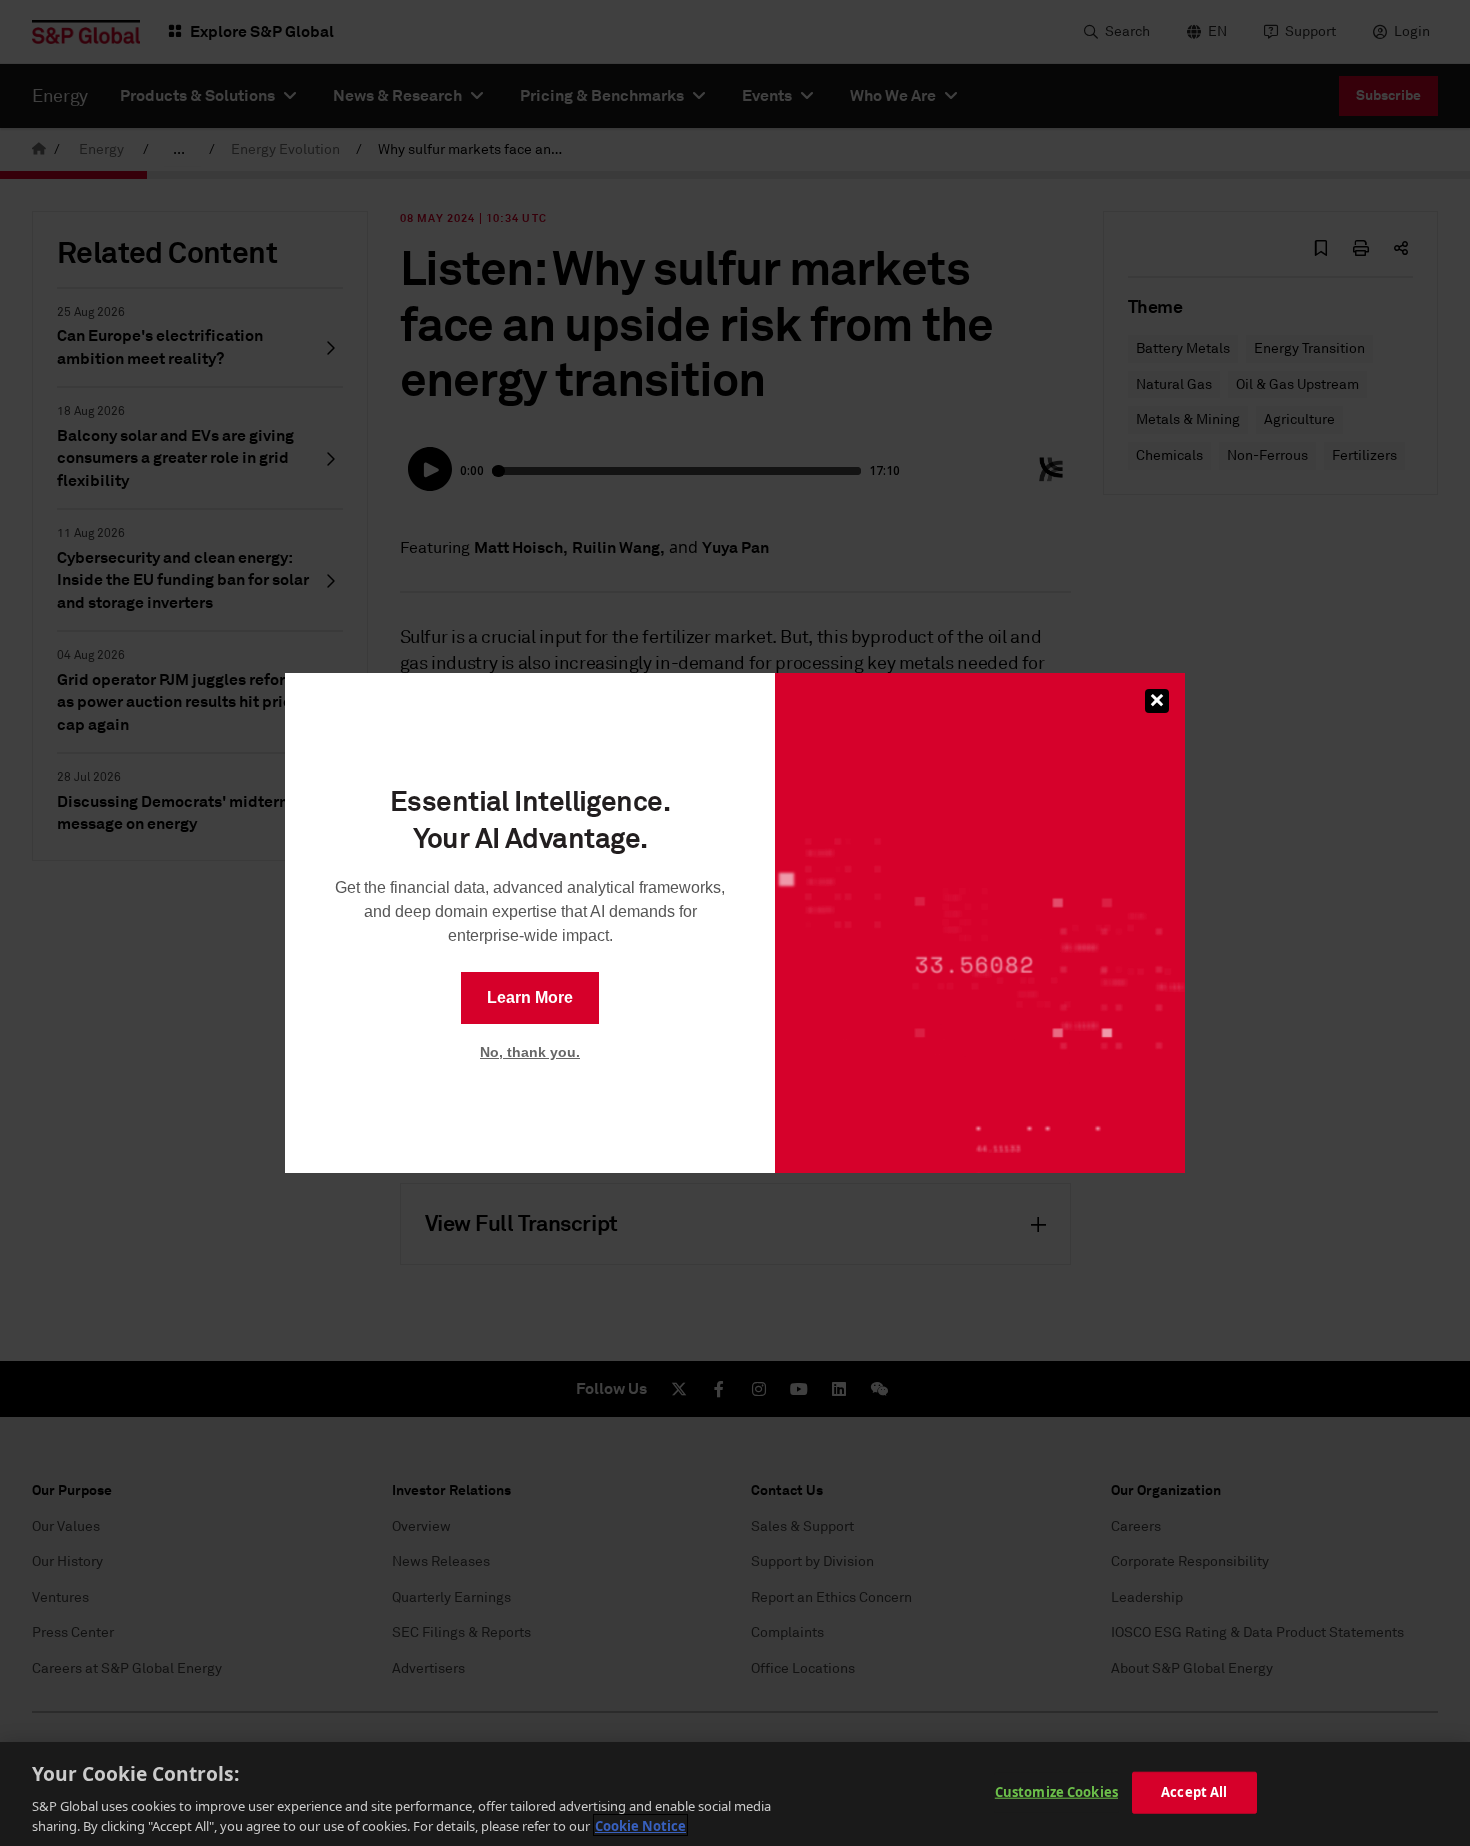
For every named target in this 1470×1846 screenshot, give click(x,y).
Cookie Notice (640, 1825)
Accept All (1194, 1792)
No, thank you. (530, 1052)
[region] (735, 1794)
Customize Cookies (1056, 1792)
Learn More (530, 997)
